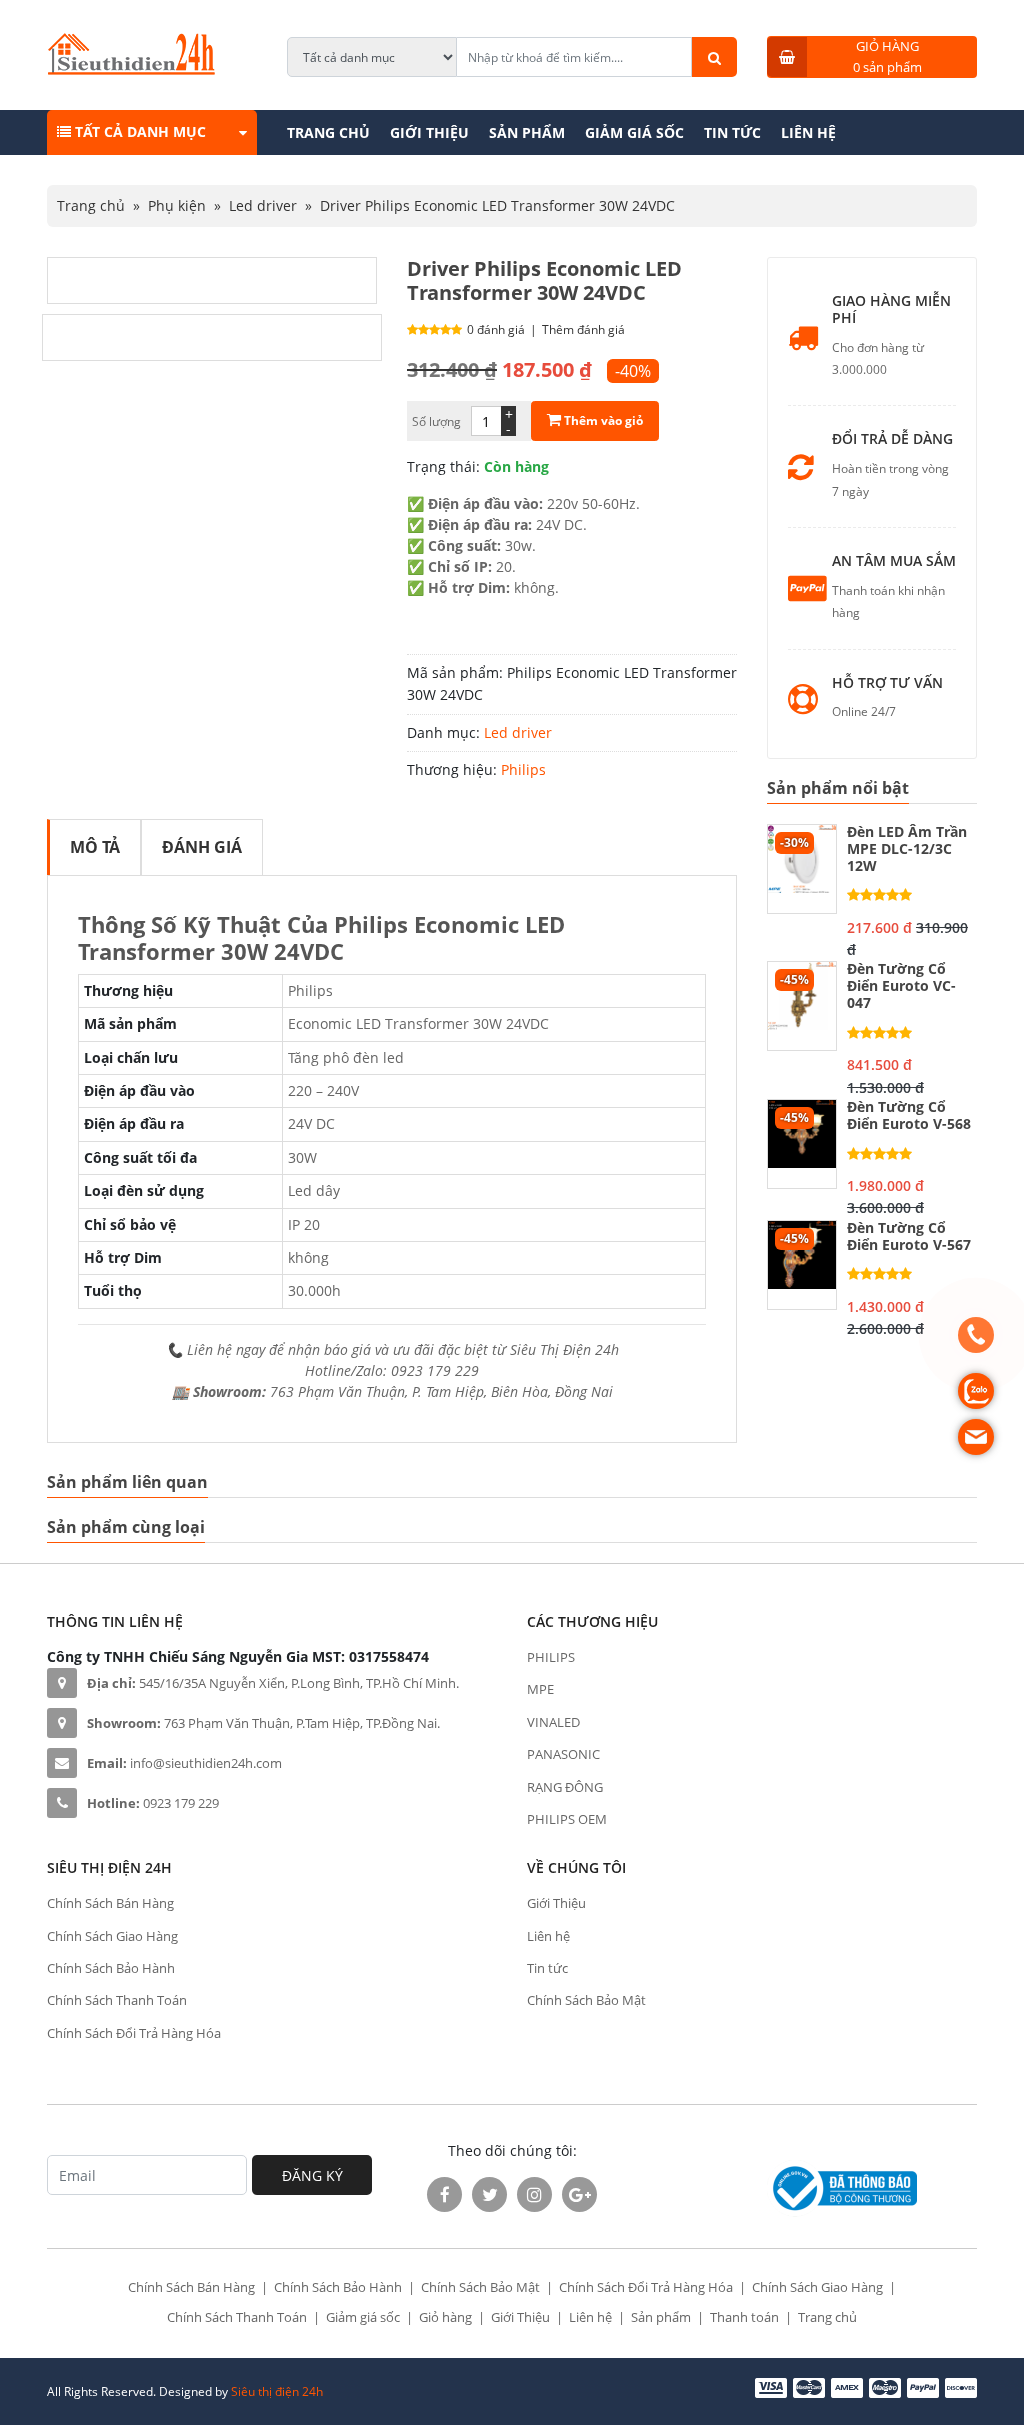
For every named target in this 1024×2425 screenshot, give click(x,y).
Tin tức (732, 132)
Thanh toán (744, 2317)
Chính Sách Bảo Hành (111, 1968)
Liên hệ (808, 132)
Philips (523, 769)
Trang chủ (328, 132)
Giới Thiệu (429, 132)
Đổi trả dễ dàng (892, 439)
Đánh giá (202, 847)
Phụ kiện (177, 205)
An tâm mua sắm (894, 561)
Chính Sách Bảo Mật (586, 2000)
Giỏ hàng (445, 2317)
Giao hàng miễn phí (891, 310)
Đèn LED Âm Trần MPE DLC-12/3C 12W (907, 849)
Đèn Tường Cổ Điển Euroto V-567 (909, 1237)
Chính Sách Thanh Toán (117, 2000)
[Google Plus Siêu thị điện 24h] (579, 2194)
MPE (540, 1689)
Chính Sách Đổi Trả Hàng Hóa (134, 2033)
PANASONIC (563, 1754)
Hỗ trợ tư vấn (887, 683)
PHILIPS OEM (567, 1819)
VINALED (553, 1722)
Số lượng (436, 421)
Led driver (263, 205)
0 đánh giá (496, 329)
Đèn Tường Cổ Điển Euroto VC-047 (901, 986)
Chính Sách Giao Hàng (112, 1936)
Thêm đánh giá (583, 329)
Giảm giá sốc (634, 132)
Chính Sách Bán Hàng (110, 1903)
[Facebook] (444, 2194)
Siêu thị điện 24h (277, 2391)
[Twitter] (489, 2194)
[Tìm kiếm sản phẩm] (714, 57)
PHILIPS (551, 1657)
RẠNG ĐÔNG (565, 1787)
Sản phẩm (527, 132)
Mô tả (95, 847)
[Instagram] (534, 2194)
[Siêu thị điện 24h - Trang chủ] (131, 69)
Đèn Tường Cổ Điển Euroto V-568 (909, 1116)
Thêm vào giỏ (602, 420)
